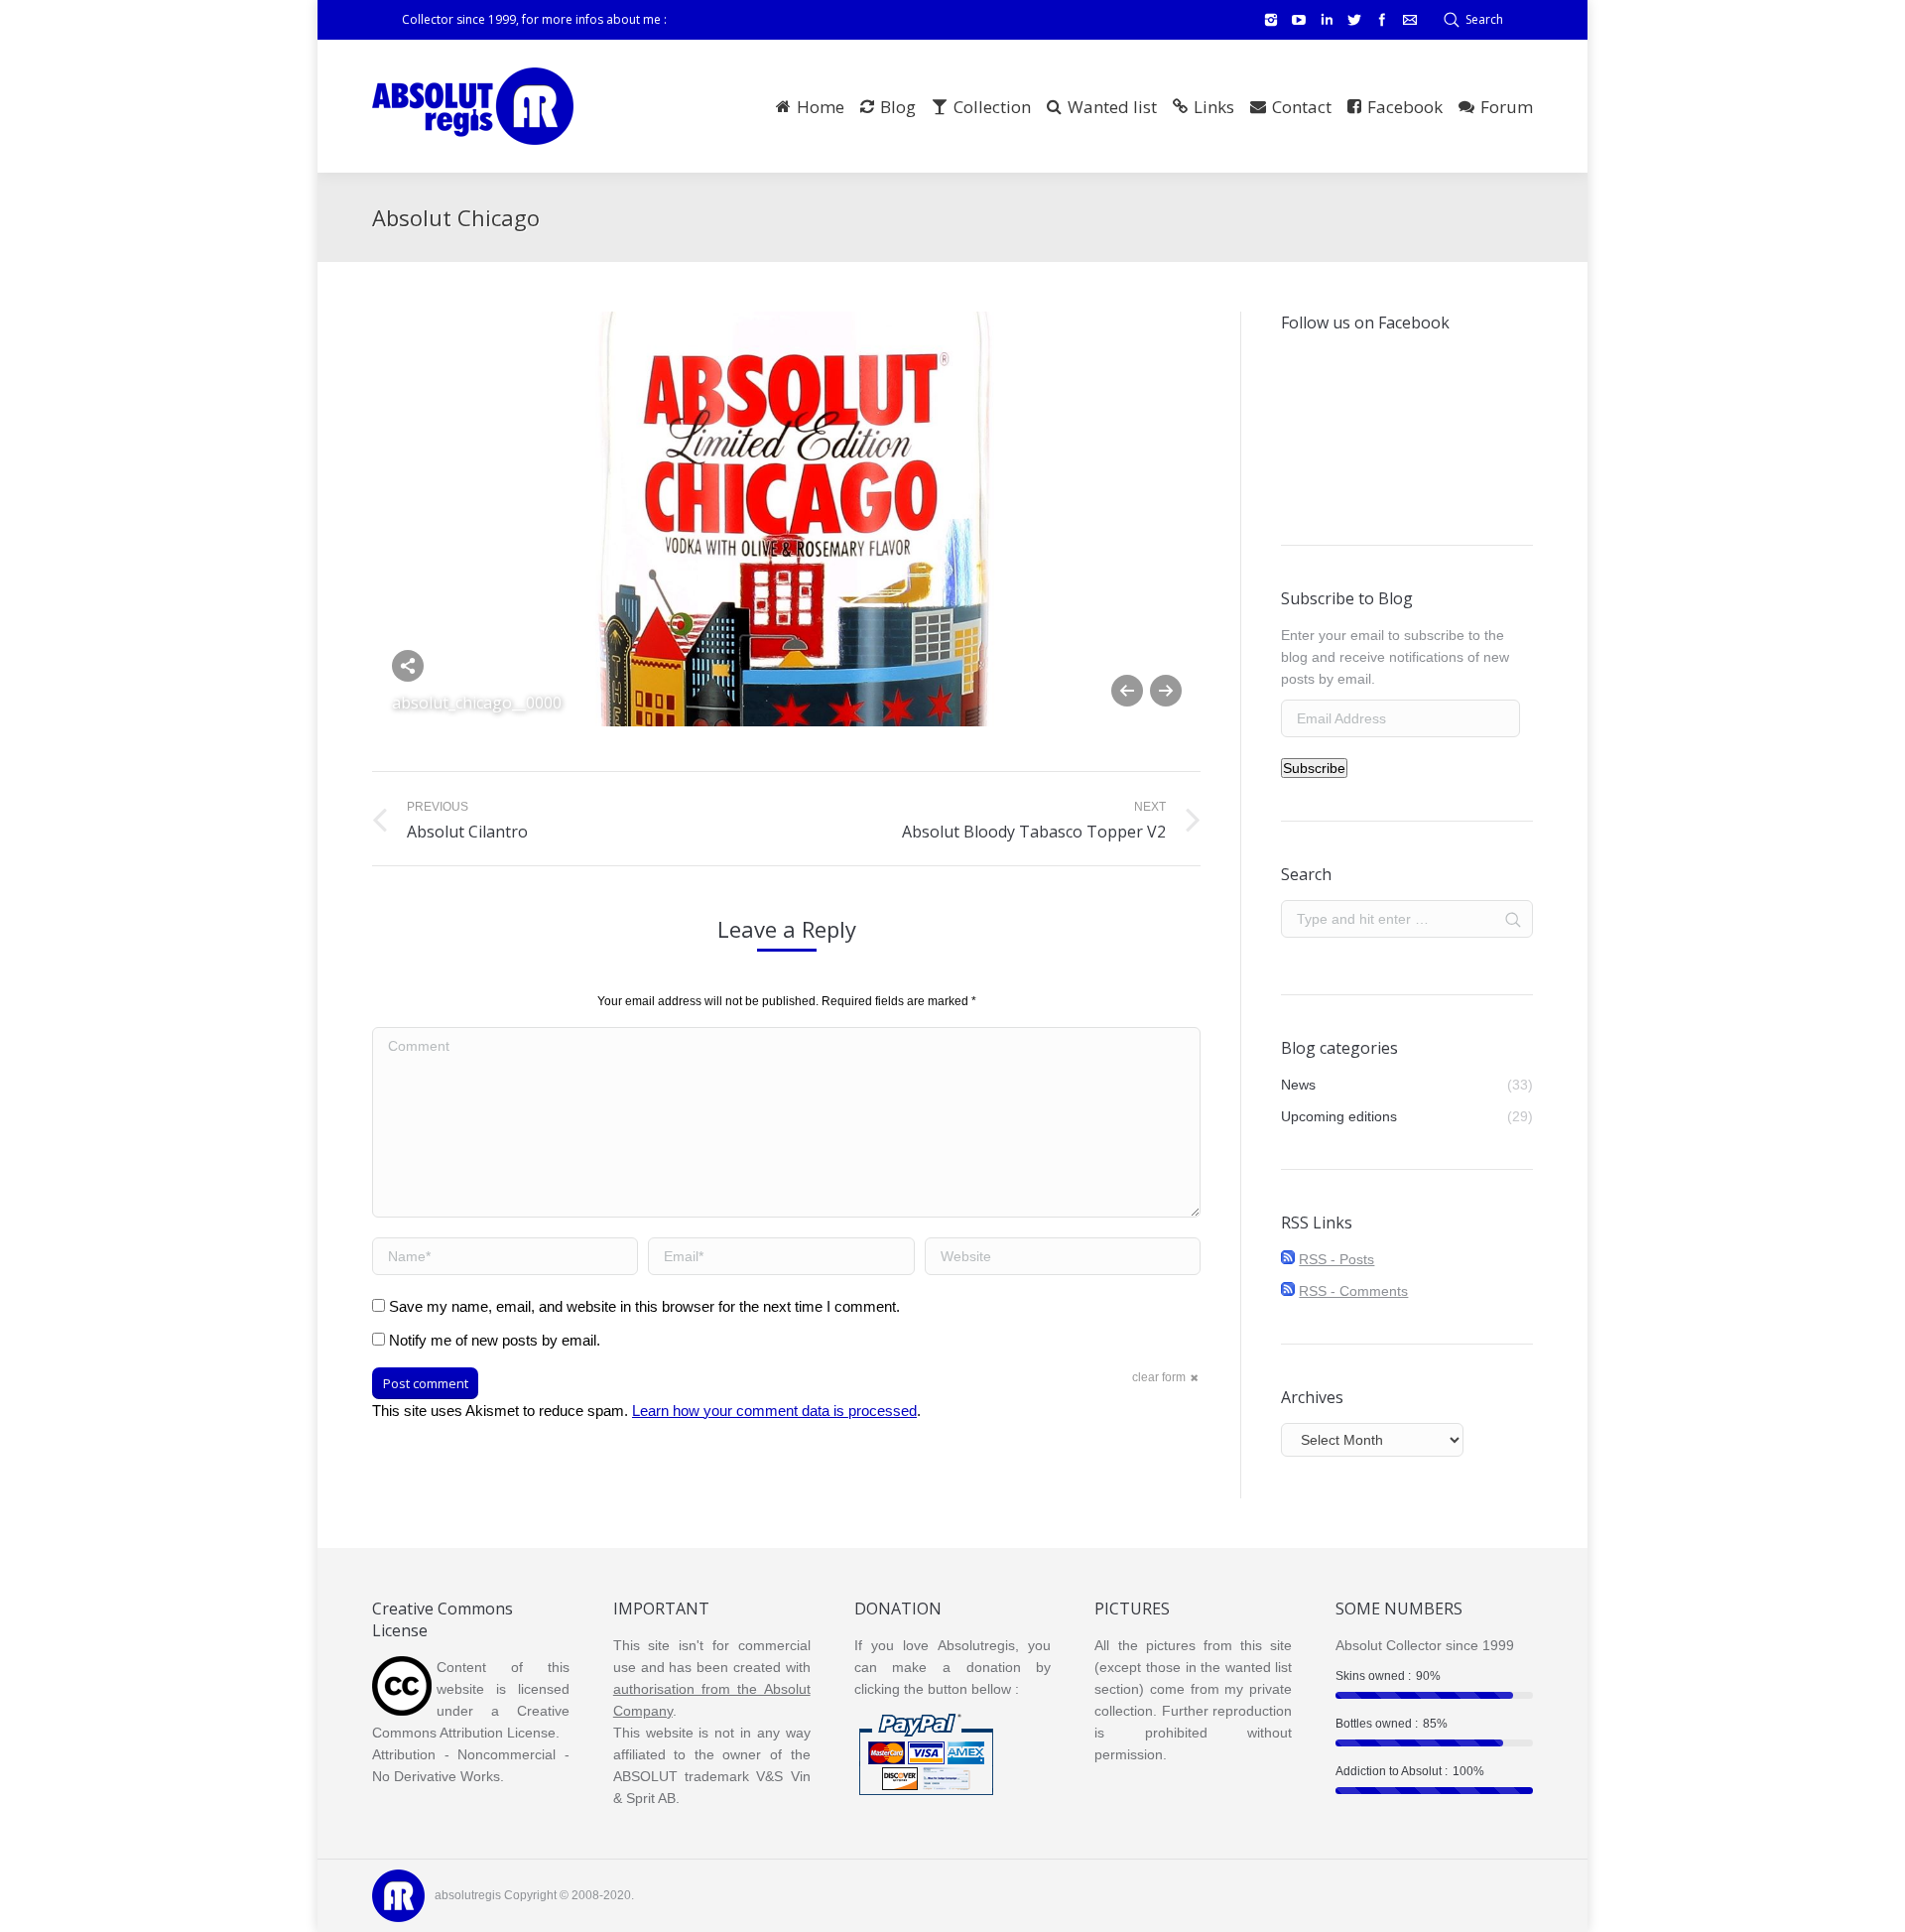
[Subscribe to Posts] (1288, 1259)
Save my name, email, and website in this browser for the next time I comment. (644, 1306)
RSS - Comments (1353, 1291)
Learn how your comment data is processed (774, 1411)
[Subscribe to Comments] (1288, 1291)
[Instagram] (1271, 20)
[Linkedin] (1327, 20)
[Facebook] (1382, 20)
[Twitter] (1354, 20)
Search (1484, 19)
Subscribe (1314, 768)
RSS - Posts (1336, 1259)
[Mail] (1410, 20)
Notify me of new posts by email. (495, 1340)
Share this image (408, 666)
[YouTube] (1299, 20)
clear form (1159, 1377)
